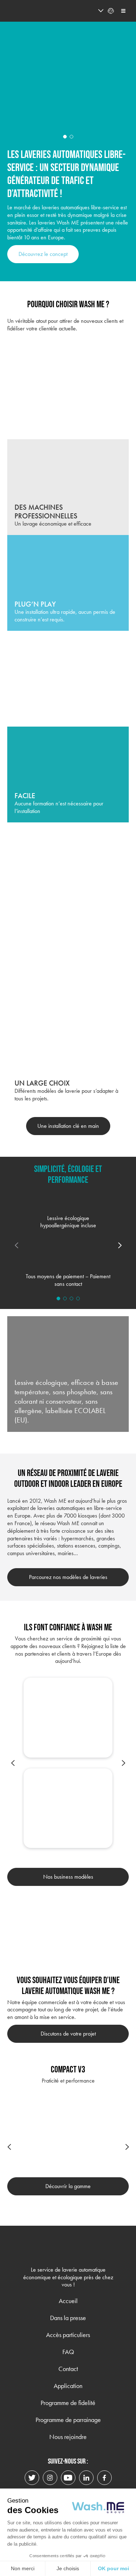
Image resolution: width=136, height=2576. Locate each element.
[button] (65, 137)
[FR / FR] (87, 11)
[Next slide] (120, 1245)
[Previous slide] (13, 1763)
